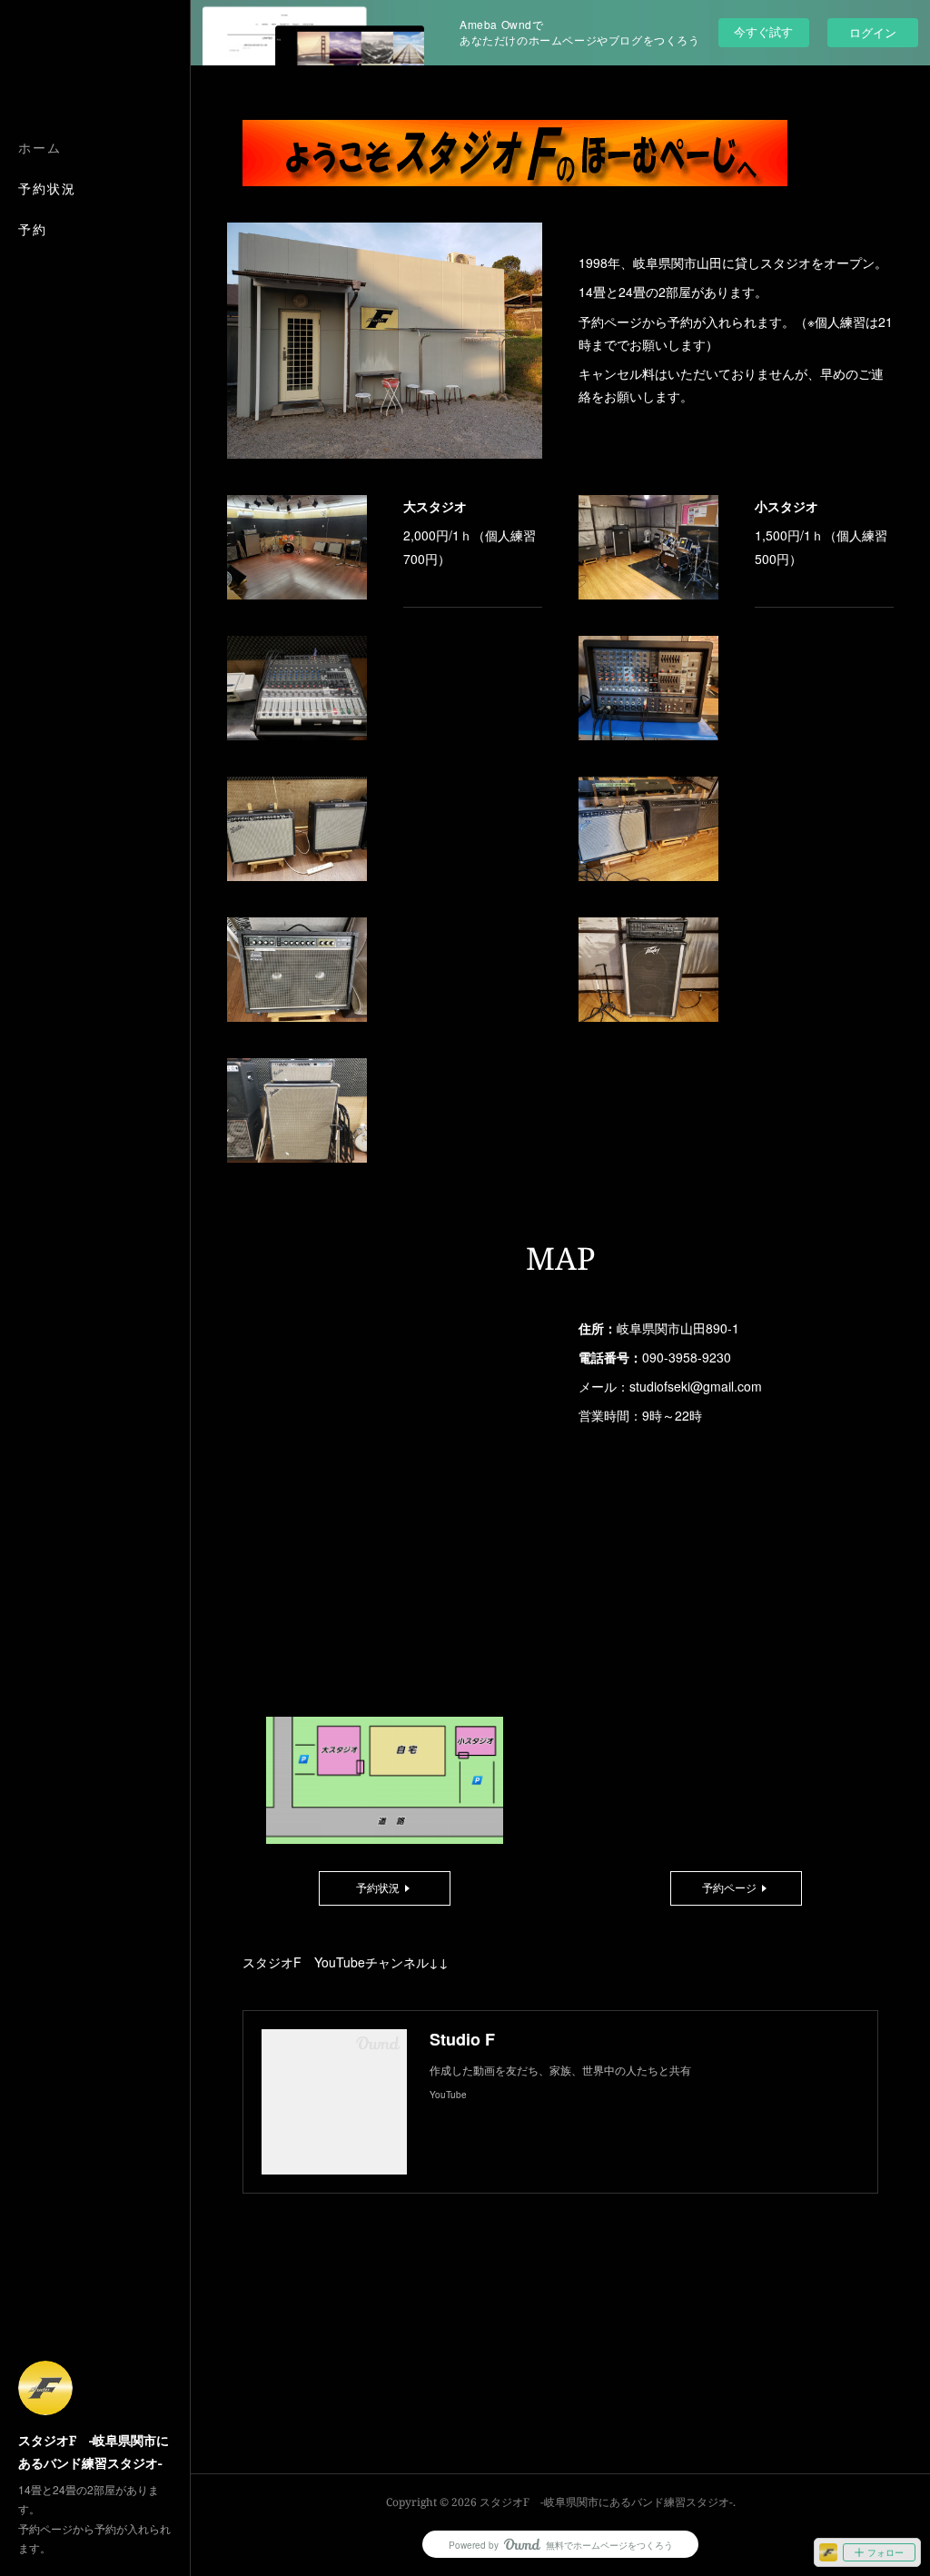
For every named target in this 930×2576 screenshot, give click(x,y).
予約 (33, 229)
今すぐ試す (763, 31)
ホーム (40, 148)
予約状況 (47, 188)
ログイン (873, 32)
